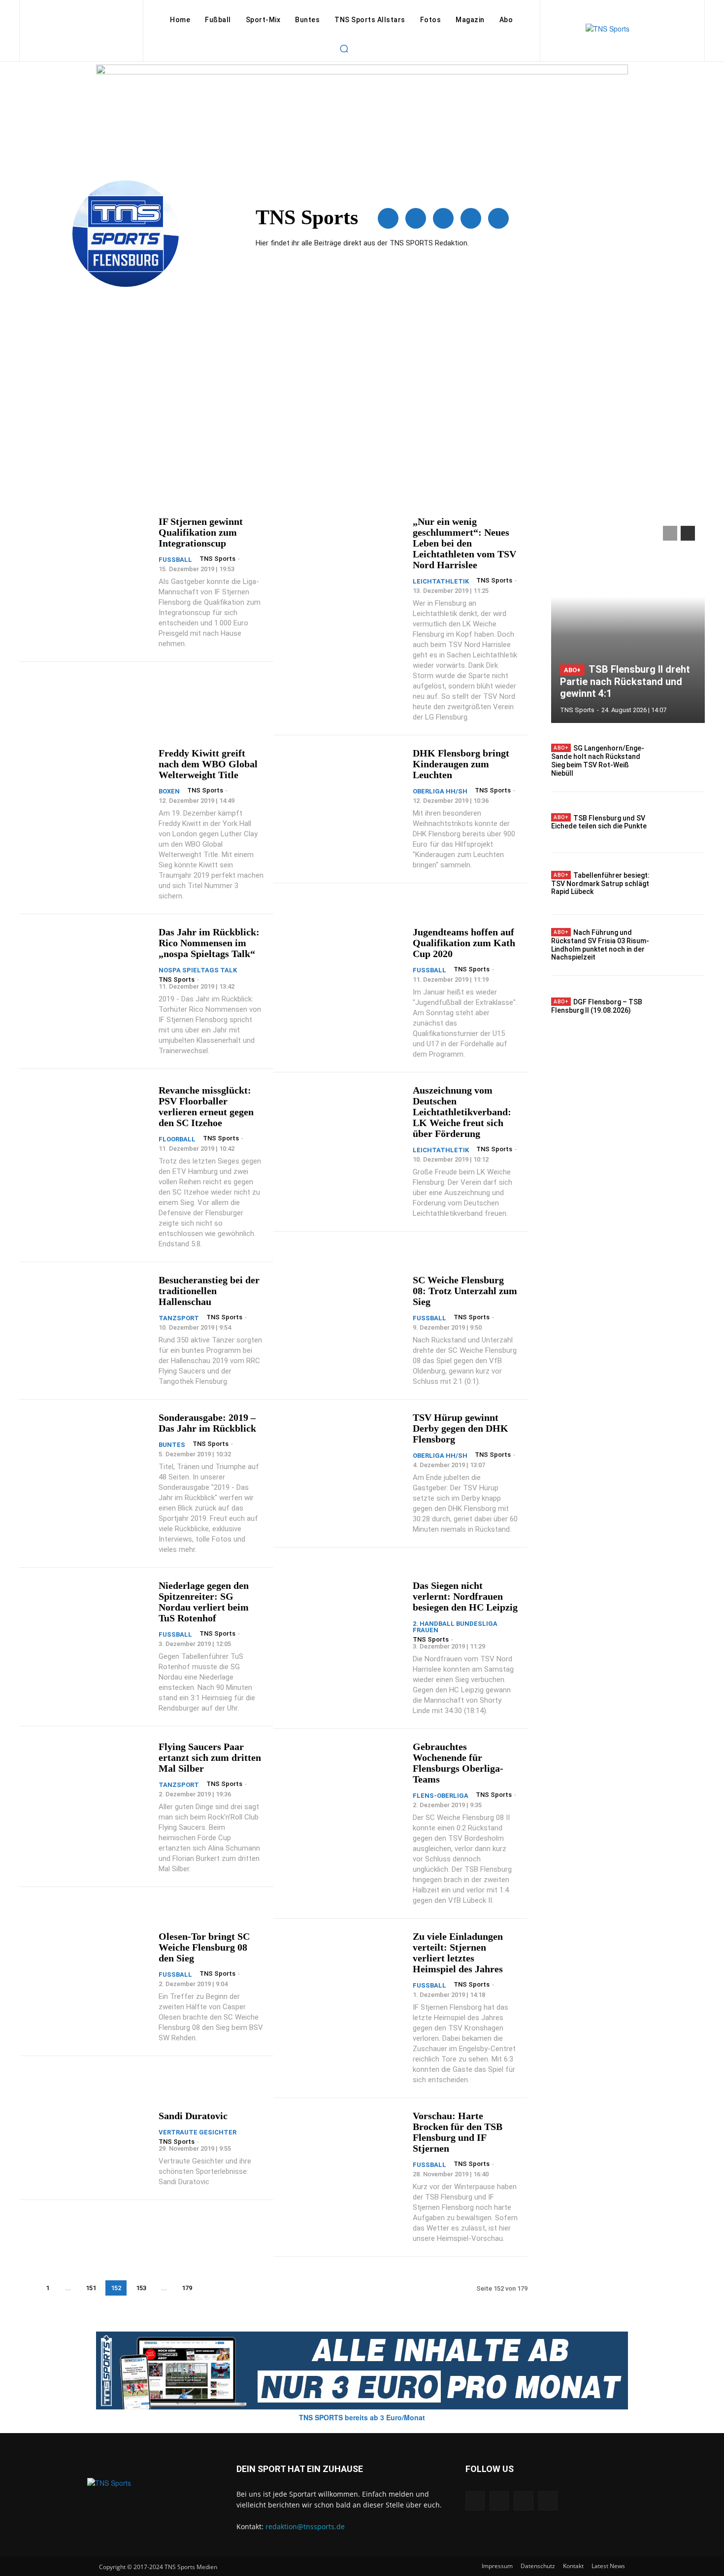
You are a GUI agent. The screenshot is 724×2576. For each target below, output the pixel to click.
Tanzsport (179, 1318)
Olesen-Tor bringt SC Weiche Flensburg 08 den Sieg (204, 1947)
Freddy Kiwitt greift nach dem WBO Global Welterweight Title (208, 764)
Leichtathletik (441, 581)
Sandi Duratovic (193, 2116)
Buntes (172, 1445)
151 (91, 2288)
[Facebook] (388, 218)
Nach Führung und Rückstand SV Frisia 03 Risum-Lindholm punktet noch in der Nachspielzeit (600, 945)
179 (187, 2288)
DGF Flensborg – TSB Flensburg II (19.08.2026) (597, 1006)
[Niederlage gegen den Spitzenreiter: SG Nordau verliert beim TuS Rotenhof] (88, 1615)
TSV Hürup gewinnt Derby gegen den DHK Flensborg (461, 1428)
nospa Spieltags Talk (198, 970)
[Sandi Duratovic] (88, 2146)
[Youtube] (498, 218)
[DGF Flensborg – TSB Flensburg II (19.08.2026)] (682, 1006)
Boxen (169, 791)
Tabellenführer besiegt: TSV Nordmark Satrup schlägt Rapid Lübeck (600, 884)
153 (141, 2288)
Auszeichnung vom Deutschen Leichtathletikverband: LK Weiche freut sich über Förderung (462, 1112)
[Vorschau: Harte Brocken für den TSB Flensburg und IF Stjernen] (342, 2146)
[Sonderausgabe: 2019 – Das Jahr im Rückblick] (88, 1447)
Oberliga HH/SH (440, 791)
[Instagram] (416, 218)
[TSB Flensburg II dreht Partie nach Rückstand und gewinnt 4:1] (628, 619)
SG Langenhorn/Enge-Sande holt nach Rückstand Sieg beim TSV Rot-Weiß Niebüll (598, 760)
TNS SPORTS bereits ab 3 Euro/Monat (362, 2417)
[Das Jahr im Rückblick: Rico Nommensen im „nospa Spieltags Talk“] (88, 962)
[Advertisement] (362, 403)
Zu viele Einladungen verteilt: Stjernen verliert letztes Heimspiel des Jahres (458, 1953)
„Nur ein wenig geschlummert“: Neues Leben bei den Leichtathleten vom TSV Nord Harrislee (464, 543)
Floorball (177, 1139)
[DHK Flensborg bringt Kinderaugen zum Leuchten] (342, 783)
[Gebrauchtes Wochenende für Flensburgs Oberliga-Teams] (342, 1776)
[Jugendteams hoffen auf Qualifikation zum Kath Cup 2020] (342, 962)
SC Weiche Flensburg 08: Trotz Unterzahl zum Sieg (465, 1291)
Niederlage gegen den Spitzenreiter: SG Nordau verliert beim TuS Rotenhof (204, 1602)
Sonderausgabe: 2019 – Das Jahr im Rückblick (207, 1423)
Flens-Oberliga (441, 1796)
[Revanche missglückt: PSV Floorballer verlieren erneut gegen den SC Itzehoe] (88, 1120)
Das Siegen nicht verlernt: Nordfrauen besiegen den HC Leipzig (465, 1596)
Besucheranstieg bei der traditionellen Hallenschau (209, 1291)
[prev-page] (27, 2288)
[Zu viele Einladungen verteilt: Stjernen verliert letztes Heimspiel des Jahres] (342, 1966)
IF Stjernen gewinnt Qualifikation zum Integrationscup (201, 532)
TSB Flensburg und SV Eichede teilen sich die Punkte (599, 822)
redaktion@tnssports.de (305, 2526)
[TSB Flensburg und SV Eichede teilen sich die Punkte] (682, 823)
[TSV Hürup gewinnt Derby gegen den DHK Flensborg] (342, 1447)
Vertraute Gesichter (197, 2132)
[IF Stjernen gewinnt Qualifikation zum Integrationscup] (88, 551)
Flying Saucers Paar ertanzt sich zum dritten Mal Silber (210, 1757)
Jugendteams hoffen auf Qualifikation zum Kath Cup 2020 (464, 943)
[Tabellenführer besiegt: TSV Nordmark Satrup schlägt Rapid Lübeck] (682, 884)
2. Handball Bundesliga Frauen (455, 1627)
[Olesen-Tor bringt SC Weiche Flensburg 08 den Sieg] (88, 1966)
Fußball (175, 560)
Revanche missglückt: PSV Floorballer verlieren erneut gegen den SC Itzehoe (206, 1106)
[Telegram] (443, 218)
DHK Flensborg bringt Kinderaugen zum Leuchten (461, 764)
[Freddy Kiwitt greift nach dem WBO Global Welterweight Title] (88, 783)
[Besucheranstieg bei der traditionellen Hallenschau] (88, 1310)
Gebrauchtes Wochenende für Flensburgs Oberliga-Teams (458, 1763)
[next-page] (210, 2288)
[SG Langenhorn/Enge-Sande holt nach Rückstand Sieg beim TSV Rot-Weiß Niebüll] (682, 761)
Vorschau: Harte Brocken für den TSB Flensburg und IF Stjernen (458, 2132)
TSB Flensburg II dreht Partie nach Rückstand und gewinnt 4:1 (625, 681)
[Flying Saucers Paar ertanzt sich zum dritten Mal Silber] (88, 1776)
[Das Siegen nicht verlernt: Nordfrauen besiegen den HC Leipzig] (342, 1615)
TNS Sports (217, 559)
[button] (344, 48)
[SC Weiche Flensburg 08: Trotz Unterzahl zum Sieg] (342, 1310)
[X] (471, 218)
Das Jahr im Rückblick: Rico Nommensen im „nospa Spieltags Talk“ (209, 943)
